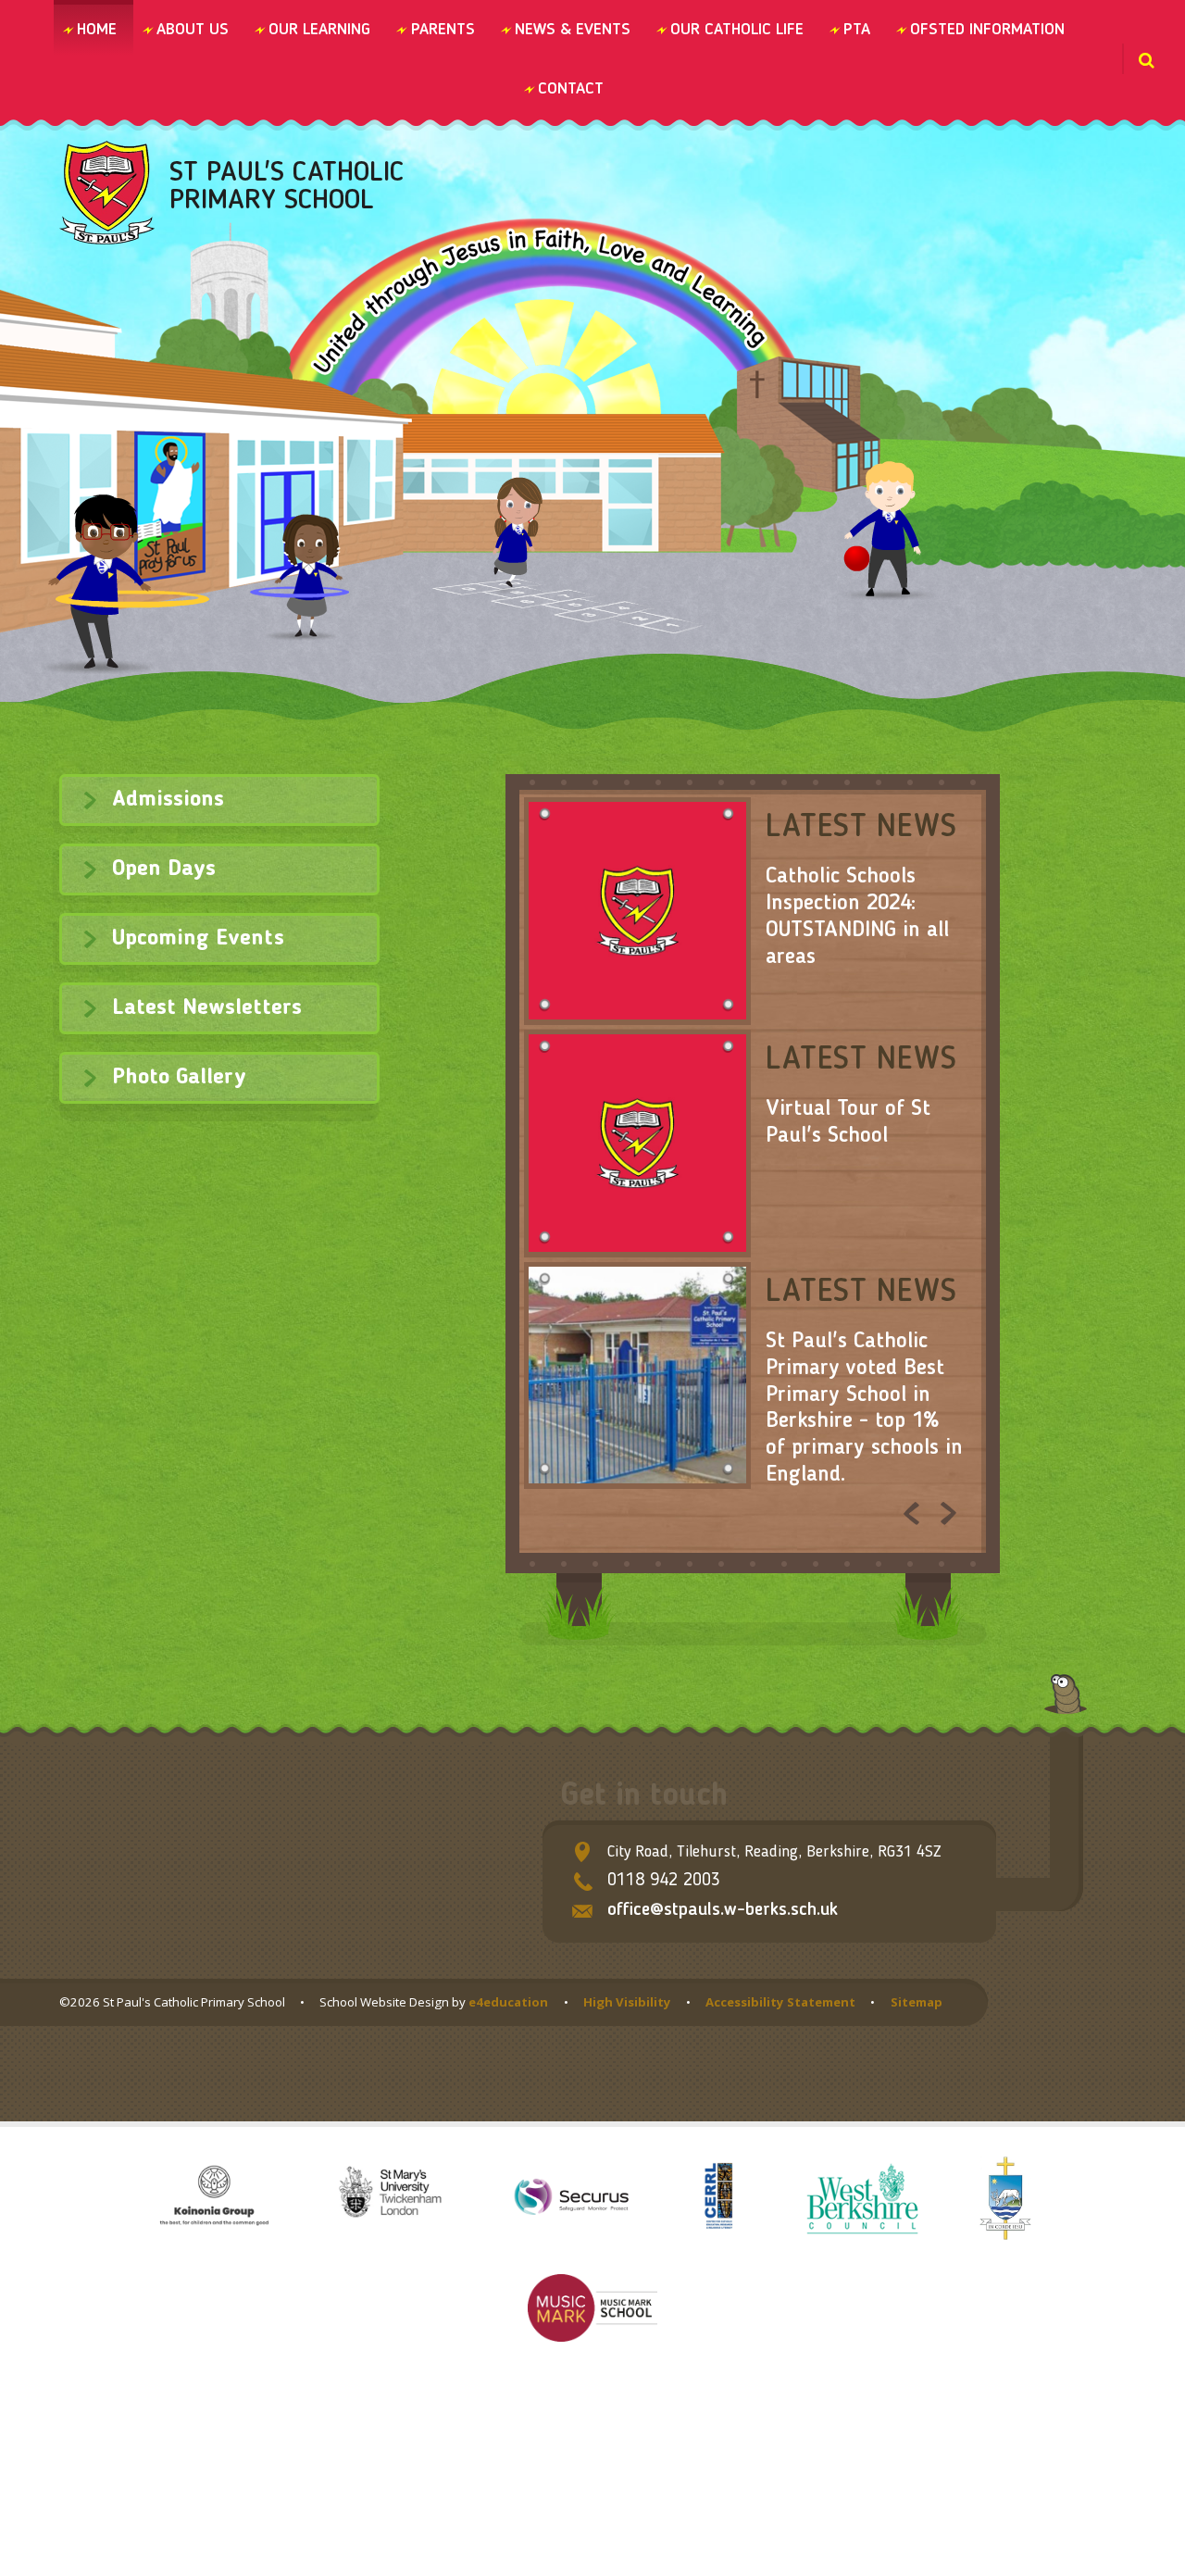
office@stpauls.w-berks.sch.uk (723, 1910)
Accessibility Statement (780, 2002)
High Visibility (627, 2002)
